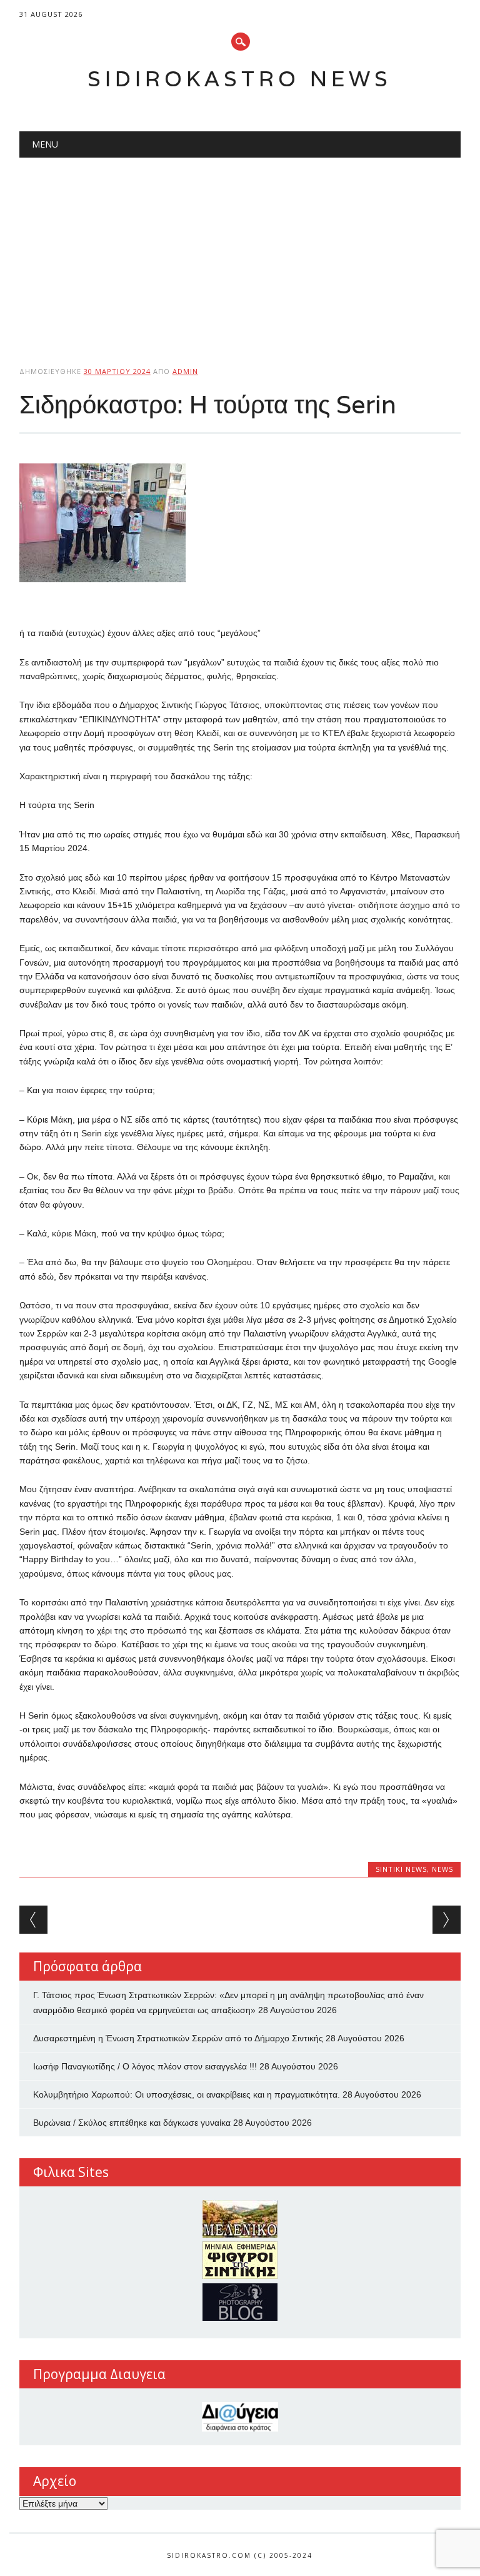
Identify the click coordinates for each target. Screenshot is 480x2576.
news (442, 1869)
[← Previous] (33, 1920)
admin (185, 371)
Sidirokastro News (240, 78)
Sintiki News (401, 1869)
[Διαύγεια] (240, 2417)
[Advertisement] (240, 251)
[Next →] (447, 1920)
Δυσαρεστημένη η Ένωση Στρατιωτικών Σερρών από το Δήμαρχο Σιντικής (178, 2038)
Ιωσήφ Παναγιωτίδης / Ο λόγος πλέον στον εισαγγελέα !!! (145, 2066)
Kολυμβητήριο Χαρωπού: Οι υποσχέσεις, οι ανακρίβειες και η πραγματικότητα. (187, 2094)
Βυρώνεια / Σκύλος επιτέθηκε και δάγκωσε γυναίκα (132, 2123)
